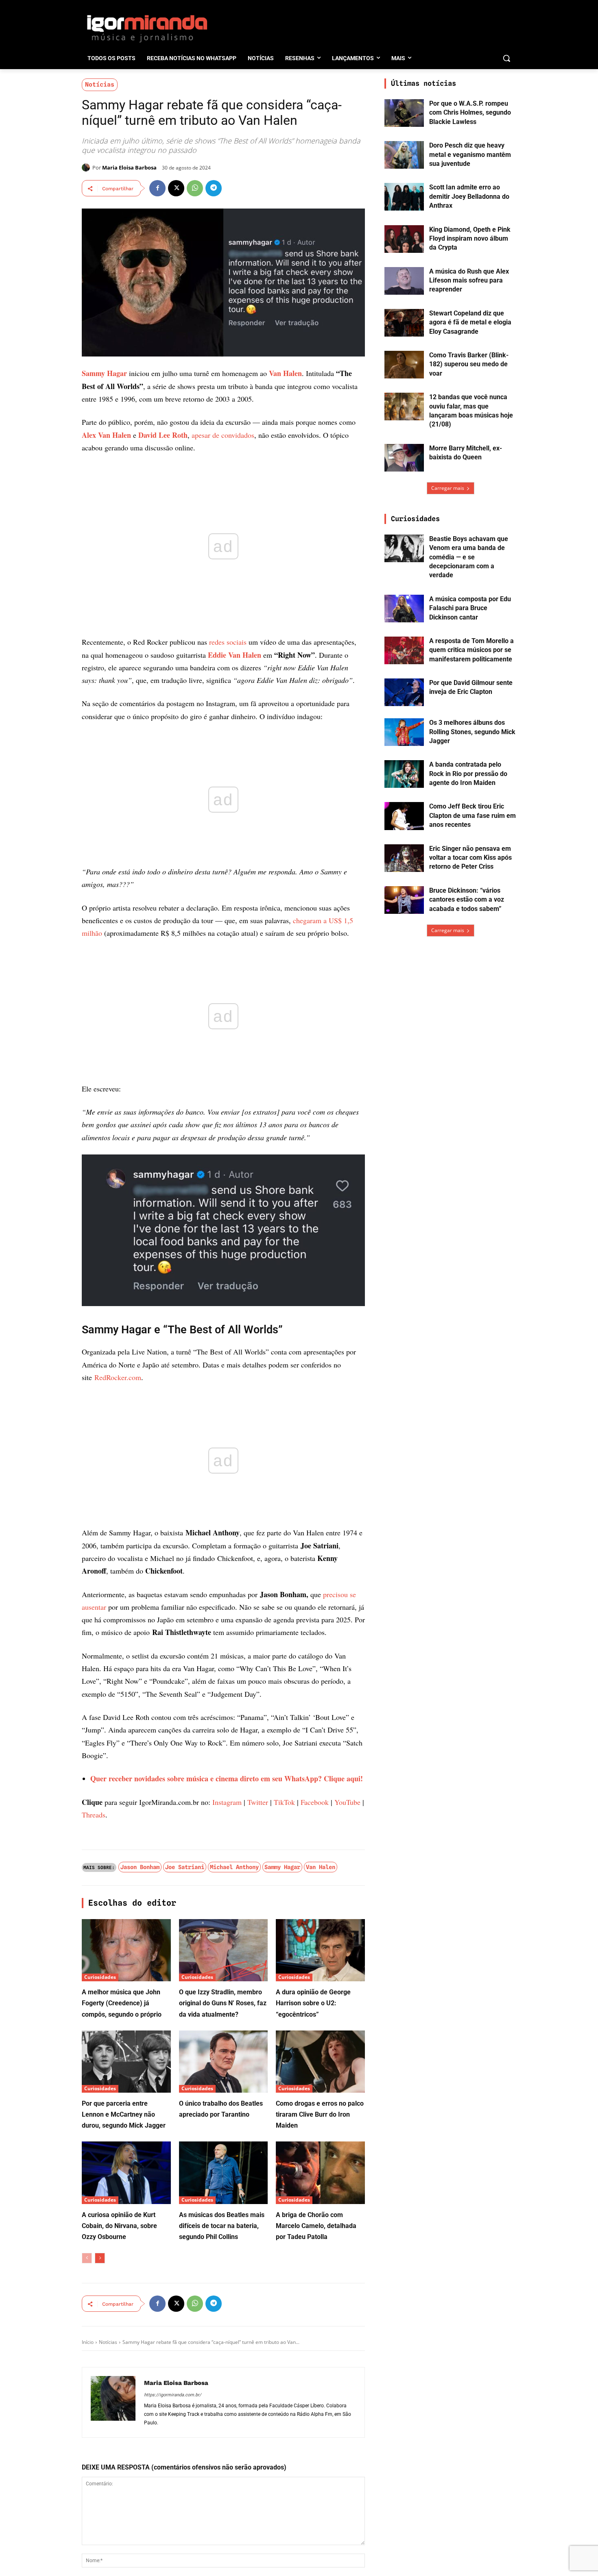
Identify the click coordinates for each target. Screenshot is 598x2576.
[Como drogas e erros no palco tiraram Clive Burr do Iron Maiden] (320, 2062)
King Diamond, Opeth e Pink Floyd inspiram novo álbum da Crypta (470, 239)
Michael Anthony (234, 1867)
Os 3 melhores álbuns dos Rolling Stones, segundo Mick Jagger (472, 732)
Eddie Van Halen (235, 655)
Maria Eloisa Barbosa (129, 167)
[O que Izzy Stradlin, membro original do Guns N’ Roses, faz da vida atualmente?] (224, 1950)
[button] (506, 58)
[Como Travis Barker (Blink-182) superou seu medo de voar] (404, 365)
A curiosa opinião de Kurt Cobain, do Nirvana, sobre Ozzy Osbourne (119, 2226)
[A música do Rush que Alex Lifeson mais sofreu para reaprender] (404, 281)
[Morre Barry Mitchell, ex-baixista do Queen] (404, 458)
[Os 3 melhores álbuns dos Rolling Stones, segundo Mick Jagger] (404, 732)
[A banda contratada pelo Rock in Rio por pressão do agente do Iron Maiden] (404, 774)
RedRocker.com (118, 1377)
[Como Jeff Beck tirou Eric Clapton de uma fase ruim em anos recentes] (404, 816)
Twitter (258, 1802)
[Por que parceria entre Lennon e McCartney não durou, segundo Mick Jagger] (126, 2062)
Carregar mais (448, 488)
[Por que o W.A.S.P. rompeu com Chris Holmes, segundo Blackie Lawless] (404, 113)
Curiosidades (100, 1977)
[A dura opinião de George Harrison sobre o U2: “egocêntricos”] (320, 1950)
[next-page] (100, 2258)
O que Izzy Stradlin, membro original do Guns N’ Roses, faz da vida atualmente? (223, 2003)
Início (88, 2342)
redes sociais (228, 642)
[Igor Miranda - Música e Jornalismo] (147, 28)
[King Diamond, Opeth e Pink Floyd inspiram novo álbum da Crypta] (404, 239)
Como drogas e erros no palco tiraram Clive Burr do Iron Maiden (320, 2114)
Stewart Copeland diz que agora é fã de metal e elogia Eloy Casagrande (470, 322)
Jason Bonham (140, 1867)
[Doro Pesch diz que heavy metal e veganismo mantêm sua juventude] (404, 155)
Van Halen (285, 373)
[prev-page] (87, 2258)
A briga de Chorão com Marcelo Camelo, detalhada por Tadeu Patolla (316, 2226)
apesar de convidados (223, 435)
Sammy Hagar (104, 373)
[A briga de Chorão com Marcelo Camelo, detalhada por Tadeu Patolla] (320, 2173)
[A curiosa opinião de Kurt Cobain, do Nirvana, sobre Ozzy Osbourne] (126, 2173)
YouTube (347, 1802)
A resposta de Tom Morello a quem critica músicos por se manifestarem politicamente (471, 650)
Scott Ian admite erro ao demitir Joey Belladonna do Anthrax (469, 196)
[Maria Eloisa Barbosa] (87, 167)
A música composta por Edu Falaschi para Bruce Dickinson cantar (470, 608)
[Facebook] (157, 188)
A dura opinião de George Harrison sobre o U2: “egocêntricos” (313, 2003)
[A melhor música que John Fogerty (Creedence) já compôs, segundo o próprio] (126, 1950)
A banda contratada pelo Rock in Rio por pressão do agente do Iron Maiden (468, 774)
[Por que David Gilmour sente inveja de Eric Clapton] (404, 692)
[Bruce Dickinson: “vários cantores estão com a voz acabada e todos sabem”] (404, 900)
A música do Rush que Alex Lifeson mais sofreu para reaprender (469, 280)
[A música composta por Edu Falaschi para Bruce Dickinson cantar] (404, 609)
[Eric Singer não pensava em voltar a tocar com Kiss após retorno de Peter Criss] (404, 858)
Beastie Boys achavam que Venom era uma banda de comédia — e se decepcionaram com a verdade (469, 557)
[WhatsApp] (195, 188)
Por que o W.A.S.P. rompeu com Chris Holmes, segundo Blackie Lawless (470, 113)
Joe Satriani (185, 1867)
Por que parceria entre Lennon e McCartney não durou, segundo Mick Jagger (124, 2114)
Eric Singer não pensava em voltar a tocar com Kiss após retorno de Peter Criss (470, 858)
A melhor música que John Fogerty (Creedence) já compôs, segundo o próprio (122, 2003)
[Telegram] (214, 188)
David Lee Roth (163, 435)
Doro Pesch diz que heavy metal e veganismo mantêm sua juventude (470, 154)
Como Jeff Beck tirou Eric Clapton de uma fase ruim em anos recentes (473, 815)
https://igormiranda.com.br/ (173, 2395)
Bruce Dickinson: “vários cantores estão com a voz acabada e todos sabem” (467, 900)
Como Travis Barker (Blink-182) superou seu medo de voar (469, 364)
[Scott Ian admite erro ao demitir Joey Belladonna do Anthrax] (404, 197)
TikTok (284, 1802)
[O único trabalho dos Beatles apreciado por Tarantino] (224, 2062)
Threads (94, 1815)
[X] (176, 188)
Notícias (100, 85)
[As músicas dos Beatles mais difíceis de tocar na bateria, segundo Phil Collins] (224, 2173)
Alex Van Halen (106, 435)
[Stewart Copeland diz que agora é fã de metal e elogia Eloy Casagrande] (404, 323)
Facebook (315, 1802)
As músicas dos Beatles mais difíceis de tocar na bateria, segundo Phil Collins (222, 2226)
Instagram (227, 1802)
